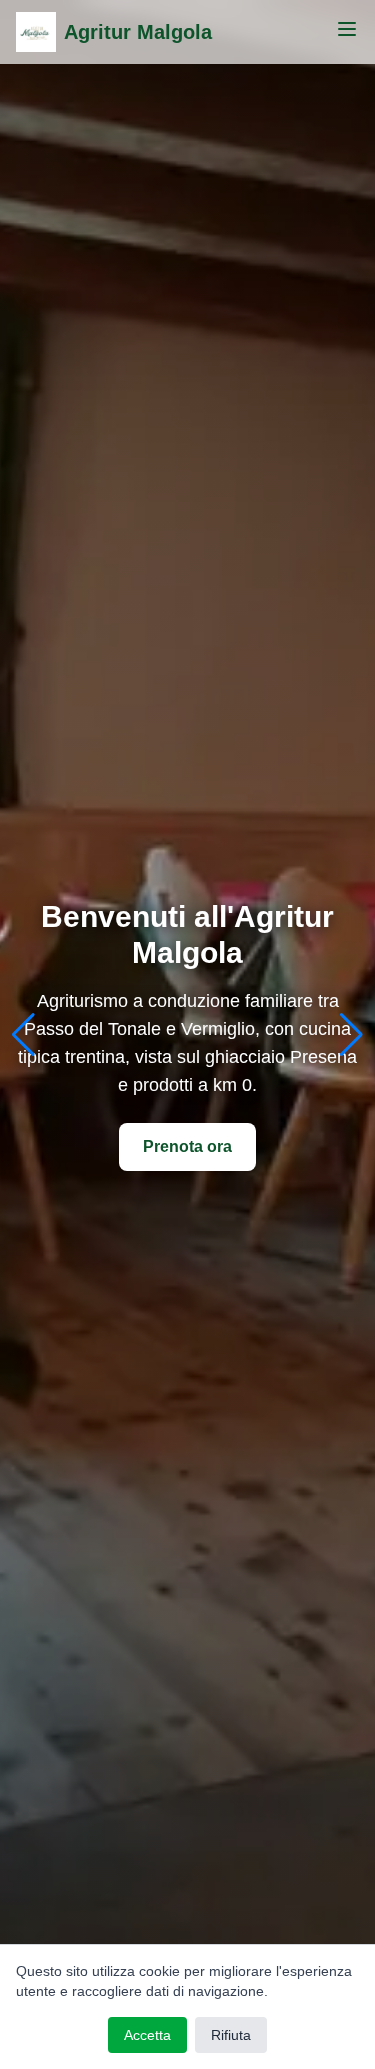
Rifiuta (231, 2035)
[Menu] (347, 29)
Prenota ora (187, 1146)
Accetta (147, 2035)
